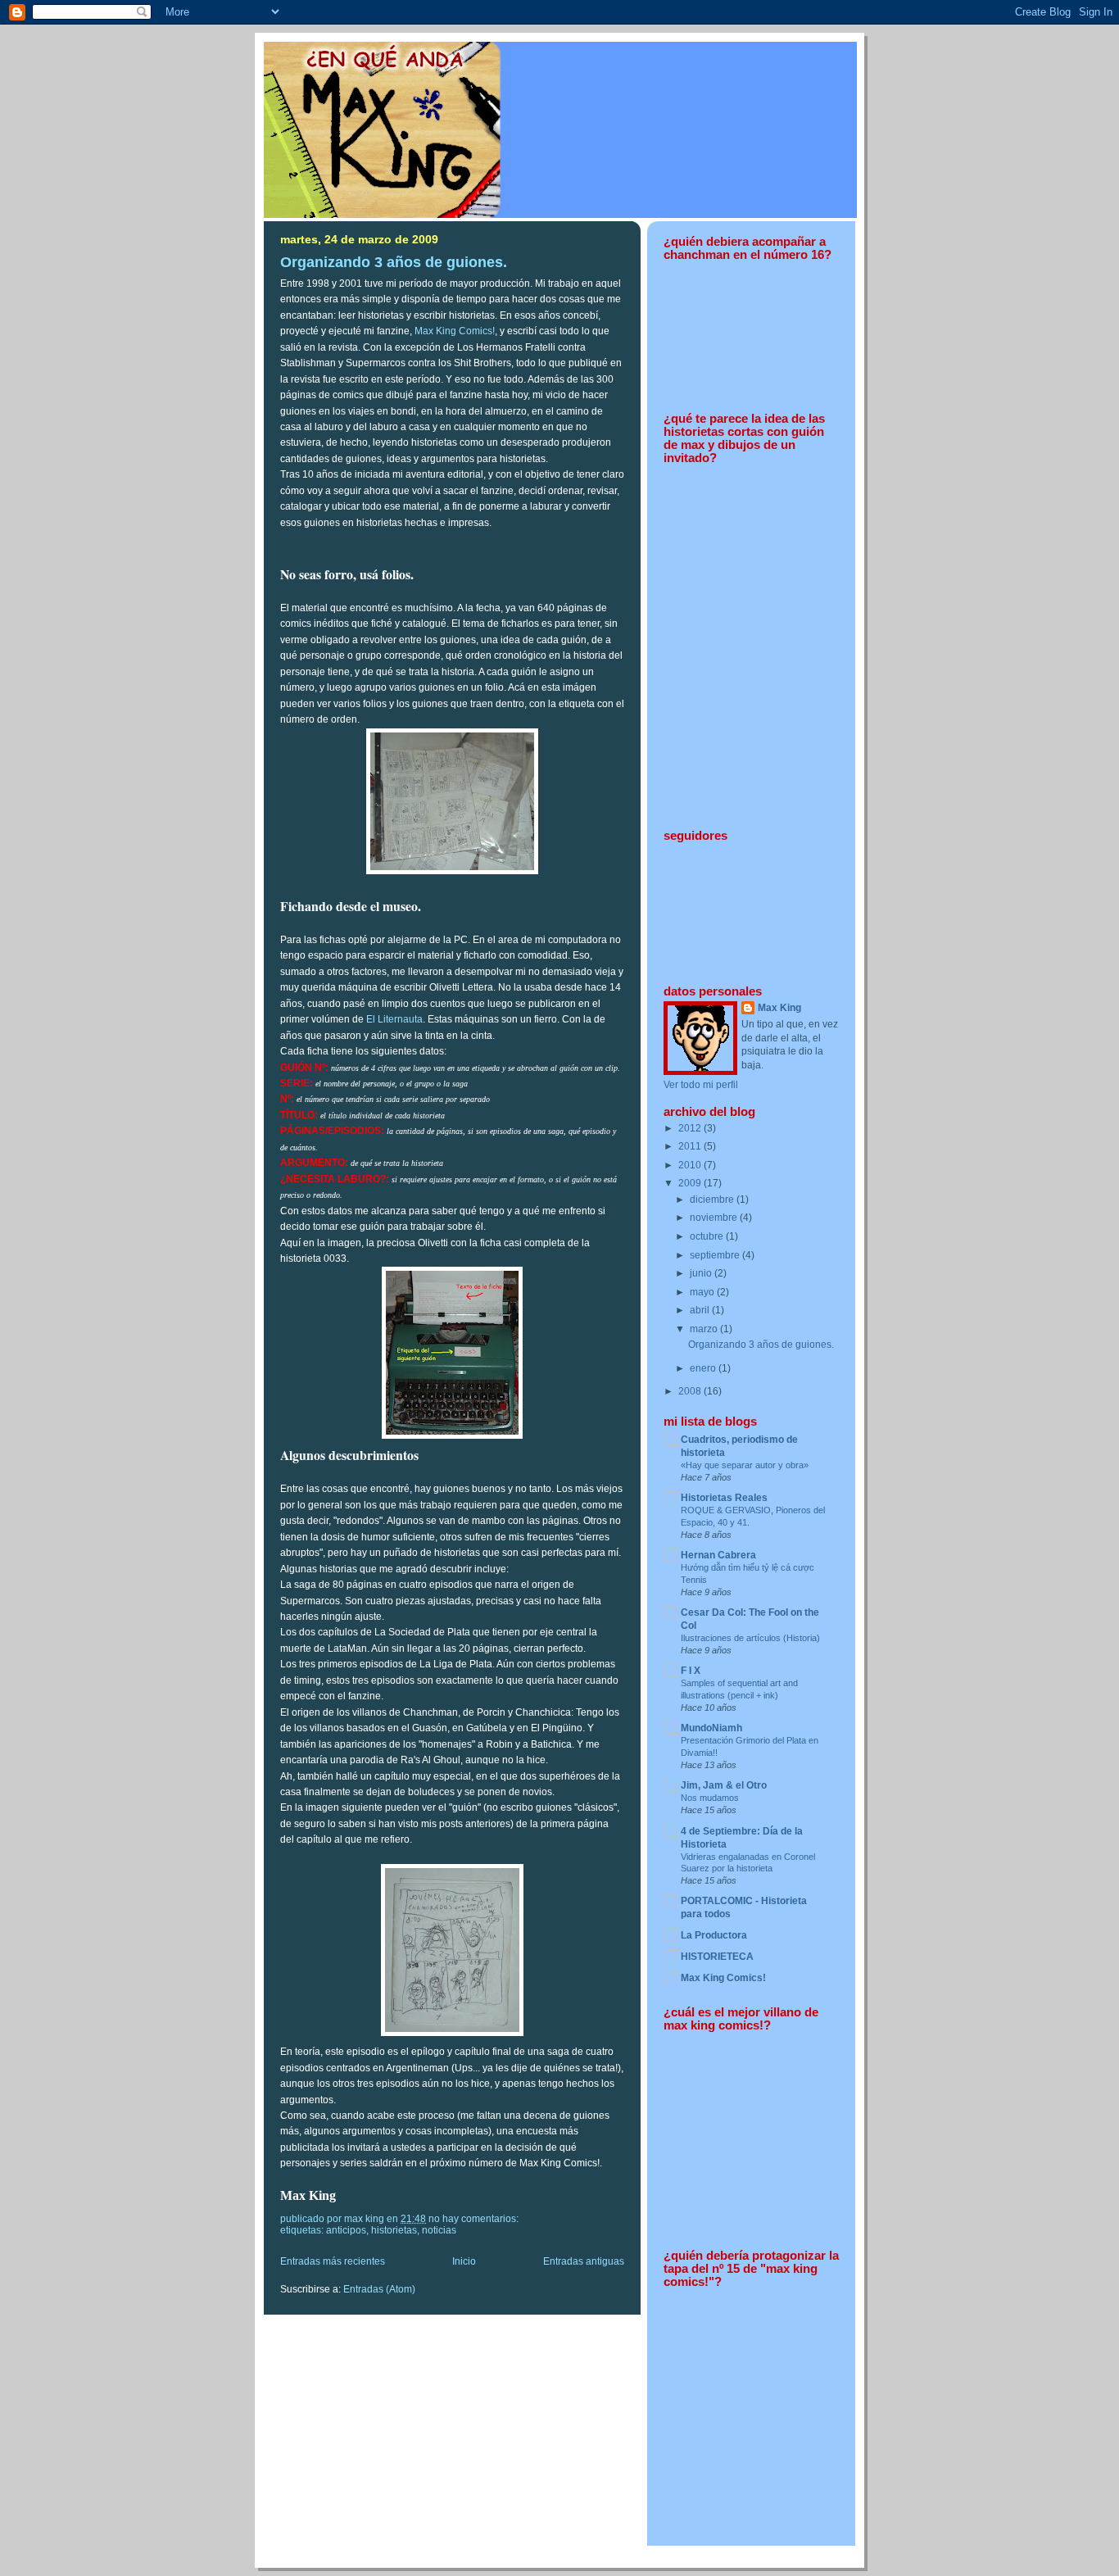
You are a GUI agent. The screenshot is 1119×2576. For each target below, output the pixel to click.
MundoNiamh (711, 1728)
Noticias (439, 2230)
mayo (703, 1292)
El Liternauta (394, 1019)
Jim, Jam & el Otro (724, 1785)
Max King (779, 1008)
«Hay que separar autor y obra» (745, 1465)
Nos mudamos (710, 1798)
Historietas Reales (724, 1498)
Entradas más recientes (333, 2261)
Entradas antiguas (584, 2261)
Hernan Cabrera (718, 1555)
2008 (691, 1391)
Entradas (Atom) (379, 2289)
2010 (691, 1165)
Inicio (464, 2261)
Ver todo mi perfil (701, 1085)
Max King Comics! (455, 331)
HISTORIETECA (717, 1957)
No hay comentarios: (475, 2219)
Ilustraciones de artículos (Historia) (750, 1638)
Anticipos (346, 2230)
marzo (705, 1329)
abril (701, 1310)
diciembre (713, 1200)
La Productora (714, 1935)
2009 (691, 1183)
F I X (691, 1671)
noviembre (715, 1218)
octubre (708, 1236)
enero (704, 1368)
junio (702, 1273)
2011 (691, 1146)
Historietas (394, 2230)
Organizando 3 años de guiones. (394, 262)
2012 (691, 1128)
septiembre (716, 1255)
